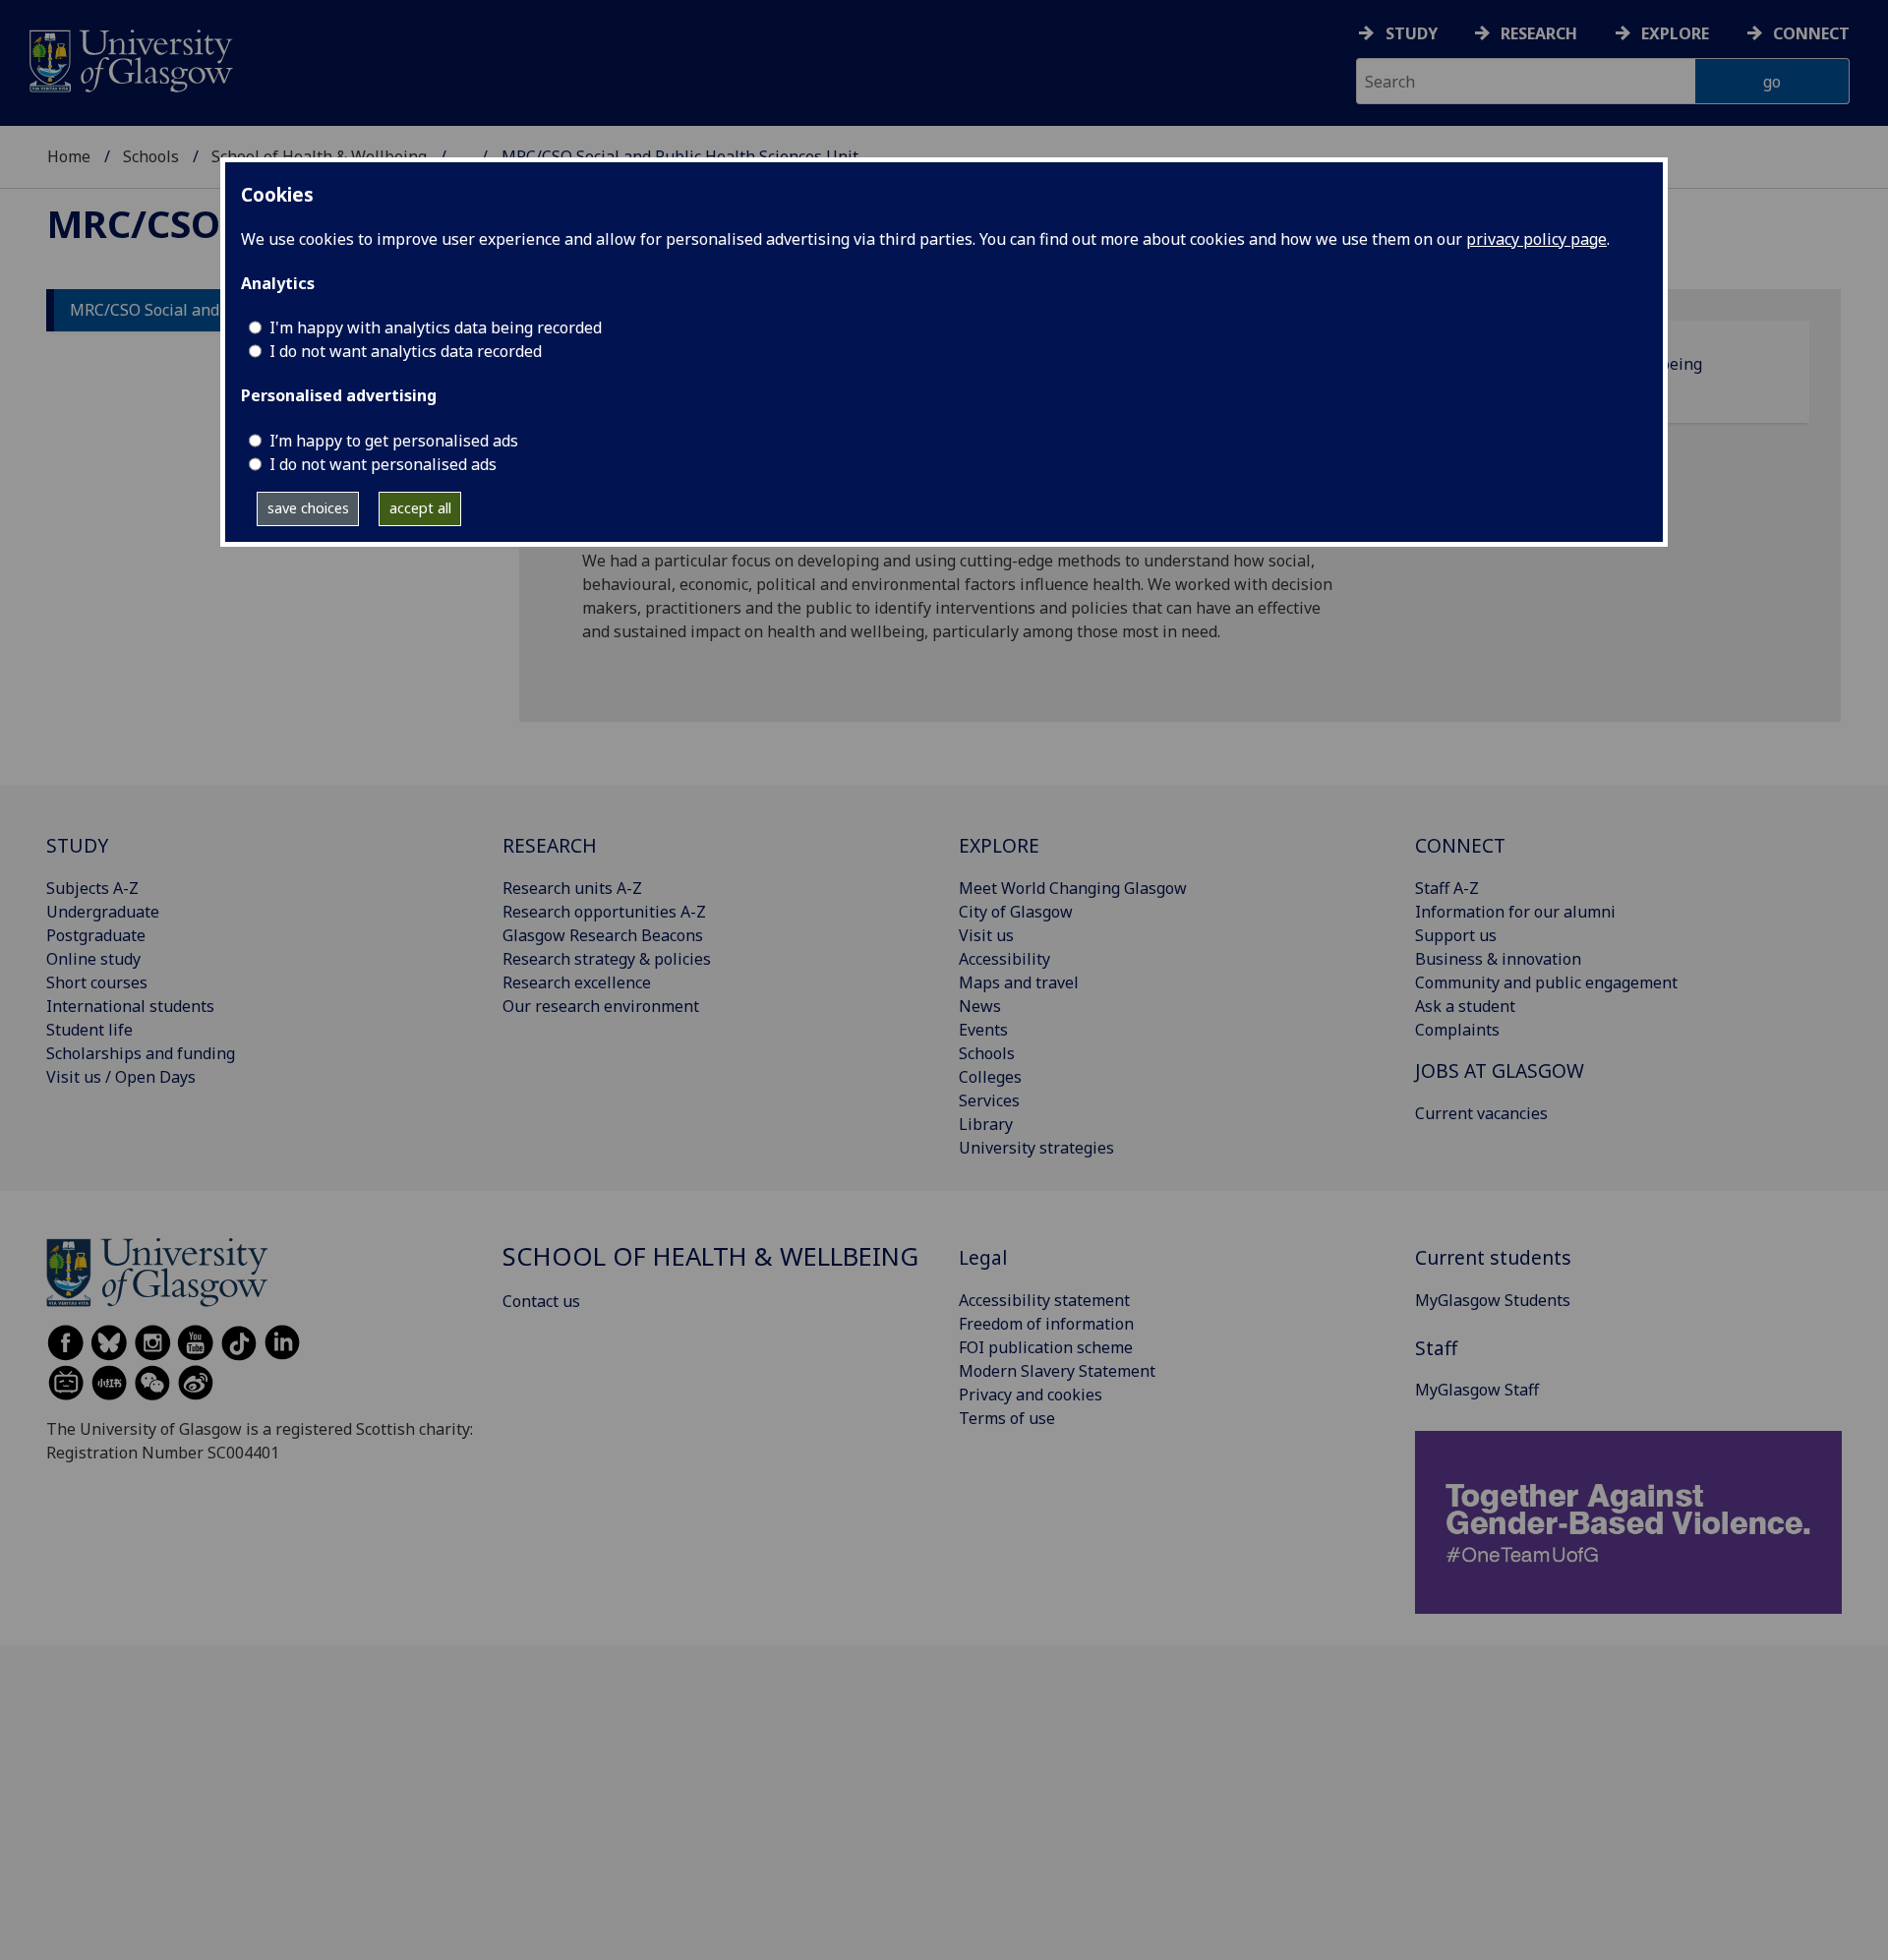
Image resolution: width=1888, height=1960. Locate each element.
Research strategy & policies (607, 959)
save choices (308, 508)
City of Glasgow (1016, 912)
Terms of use (1007, 1418)
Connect (1811, 33)
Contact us (541, 1301)
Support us (1456, 935)
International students (130, 1006)
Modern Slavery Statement (1057, 1371)
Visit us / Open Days (121, 1077)
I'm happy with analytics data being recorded (436, 327)
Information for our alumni (1515, 912)
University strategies (1036, 1148)
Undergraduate (103, 912)
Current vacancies (1481, 1113)
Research (1539, 33)
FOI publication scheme (1046, 1347)
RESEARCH (550, 845)
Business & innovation (1498, 959)
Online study (93, 959)
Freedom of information (1046, 1324)
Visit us (986, 935)
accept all (420, 508)
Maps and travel (1019, 982)
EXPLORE (999, 845)
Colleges (990, 1077)
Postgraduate (96, 935)
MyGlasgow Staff (1477, 1390)
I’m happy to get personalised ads (394, 441)
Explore (1675, 33)
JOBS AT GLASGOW (1500, 1070)
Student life (89, 1030)
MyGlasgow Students (1493, 1300)
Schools (151, 156)
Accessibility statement (1044, 1300)
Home (69, 156)
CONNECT (1460, 845)
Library (986, 1124)
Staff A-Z (1447, 888)
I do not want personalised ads (383, 464)
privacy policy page (1536, 239)
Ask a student (1465, 1006)
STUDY (77, 845)
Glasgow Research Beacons (603, 935)
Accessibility (1004, 959)
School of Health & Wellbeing (710, 1256)
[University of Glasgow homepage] (129, 59)
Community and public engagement (1546, 982)
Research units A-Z (572, 888)
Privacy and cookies (1031, 1395)
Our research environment (601, 1006)
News (980, 1006)
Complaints (1457, 1030)
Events (983, 1030)
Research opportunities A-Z (604, 912)
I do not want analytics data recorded (406, 351)
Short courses (97, 982)
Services (989, 1100)
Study (1412, 33)
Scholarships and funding (141, 1053)
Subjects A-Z (92, 888)
